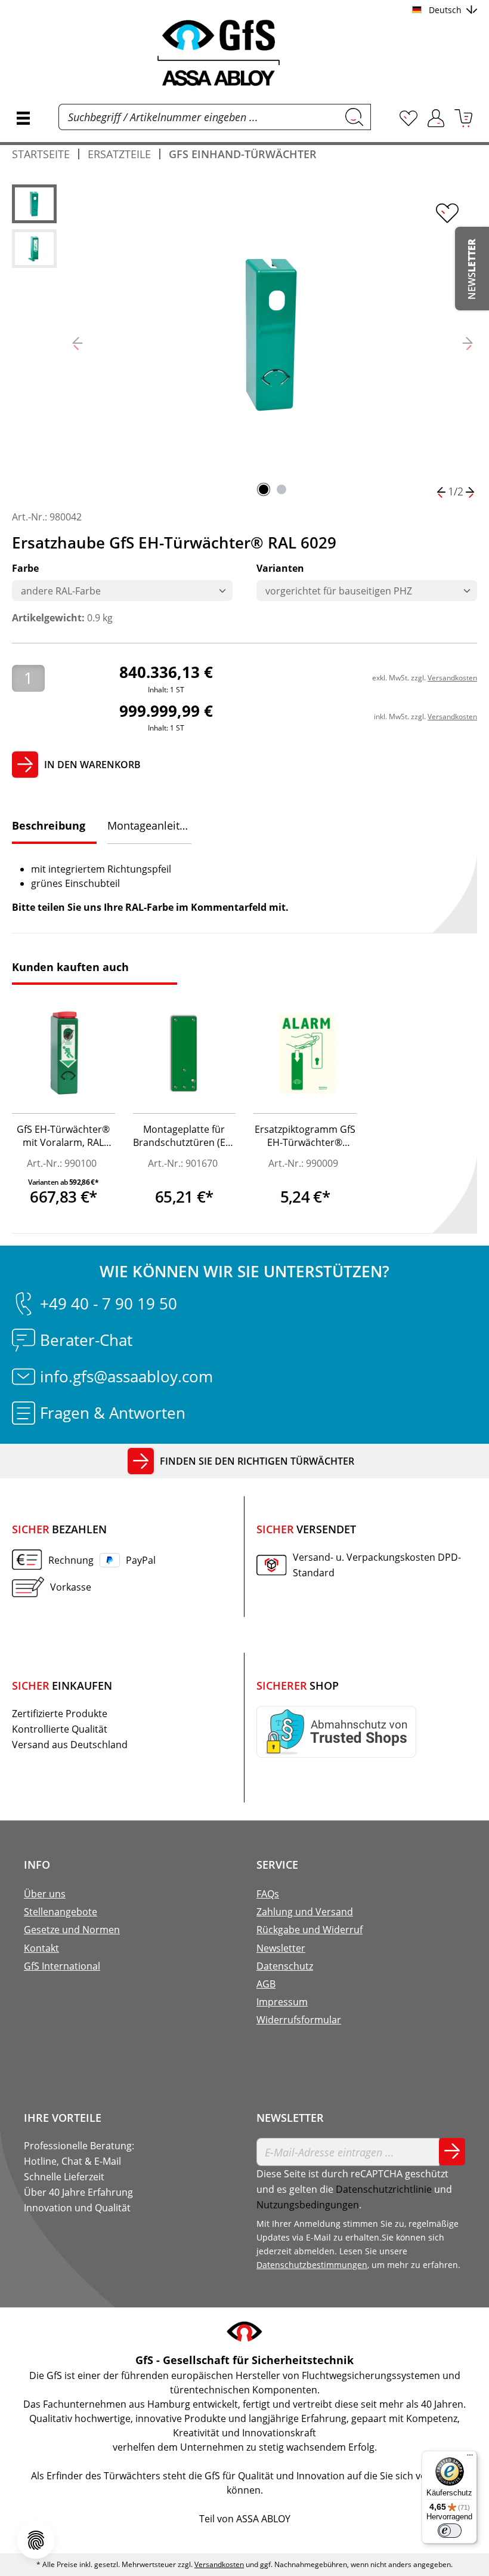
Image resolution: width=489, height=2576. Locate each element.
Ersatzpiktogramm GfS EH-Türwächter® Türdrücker (305, 1137)
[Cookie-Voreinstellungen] (36, 2540)
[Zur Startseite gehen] (244, 53)
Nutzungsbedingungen (308, 2205)
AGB (266, 1984)
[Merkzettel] (408, 118)
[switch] (450, 2531)
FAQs (268, 1894)
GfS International (62, 1966)
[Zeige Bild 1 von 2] (264, 489)
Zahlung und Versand (305, 1912)
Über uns (45, 1894)
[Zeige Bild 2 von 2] (281, 489)
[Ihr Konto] (436, 118)
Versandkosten (452, 678)
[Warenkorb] (463, 118)
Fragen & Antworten (113, 1413)
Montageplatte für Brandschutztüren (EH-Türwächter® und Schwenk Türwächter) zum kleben (184, 1137)
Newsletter (281, 1948)
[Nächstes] (468, 342)
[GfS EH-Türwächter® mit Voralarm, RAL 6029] (64, 1054)
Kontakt (41, 1948)
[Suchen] (355, 117)
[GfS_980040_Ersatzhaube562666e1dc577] (273, 334)
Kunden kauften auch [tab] (70, 967)
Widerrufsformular (299, 2020)
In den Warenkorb (92, 765)
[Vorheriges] (78, 342)
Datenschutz (285, 1966)
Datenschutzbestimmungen (312, 2265)
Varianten (280, 568)
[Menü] (23, 118)
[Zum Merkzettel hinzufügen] (447, 213)
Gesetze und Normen (72, 1930)
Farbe (25, 568)
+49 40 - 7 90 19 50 (109, 1304)
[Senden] (452, 2152)
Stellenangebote (61, 1912)
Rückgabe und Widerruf (310, 1930)
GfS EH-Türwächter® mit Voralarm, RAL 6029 (63, 1137)
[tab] (54, 827)
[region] (244, 342)
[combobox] (199, 117)
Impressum (282, 2002)
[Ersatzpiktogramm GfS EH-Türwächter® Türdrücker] (305, 1054)
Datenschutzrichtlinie (384, 2189)
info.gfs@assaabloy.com (126, 1376)
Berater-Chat (86, 1340)
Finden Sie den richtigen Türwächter (257, 1461)
